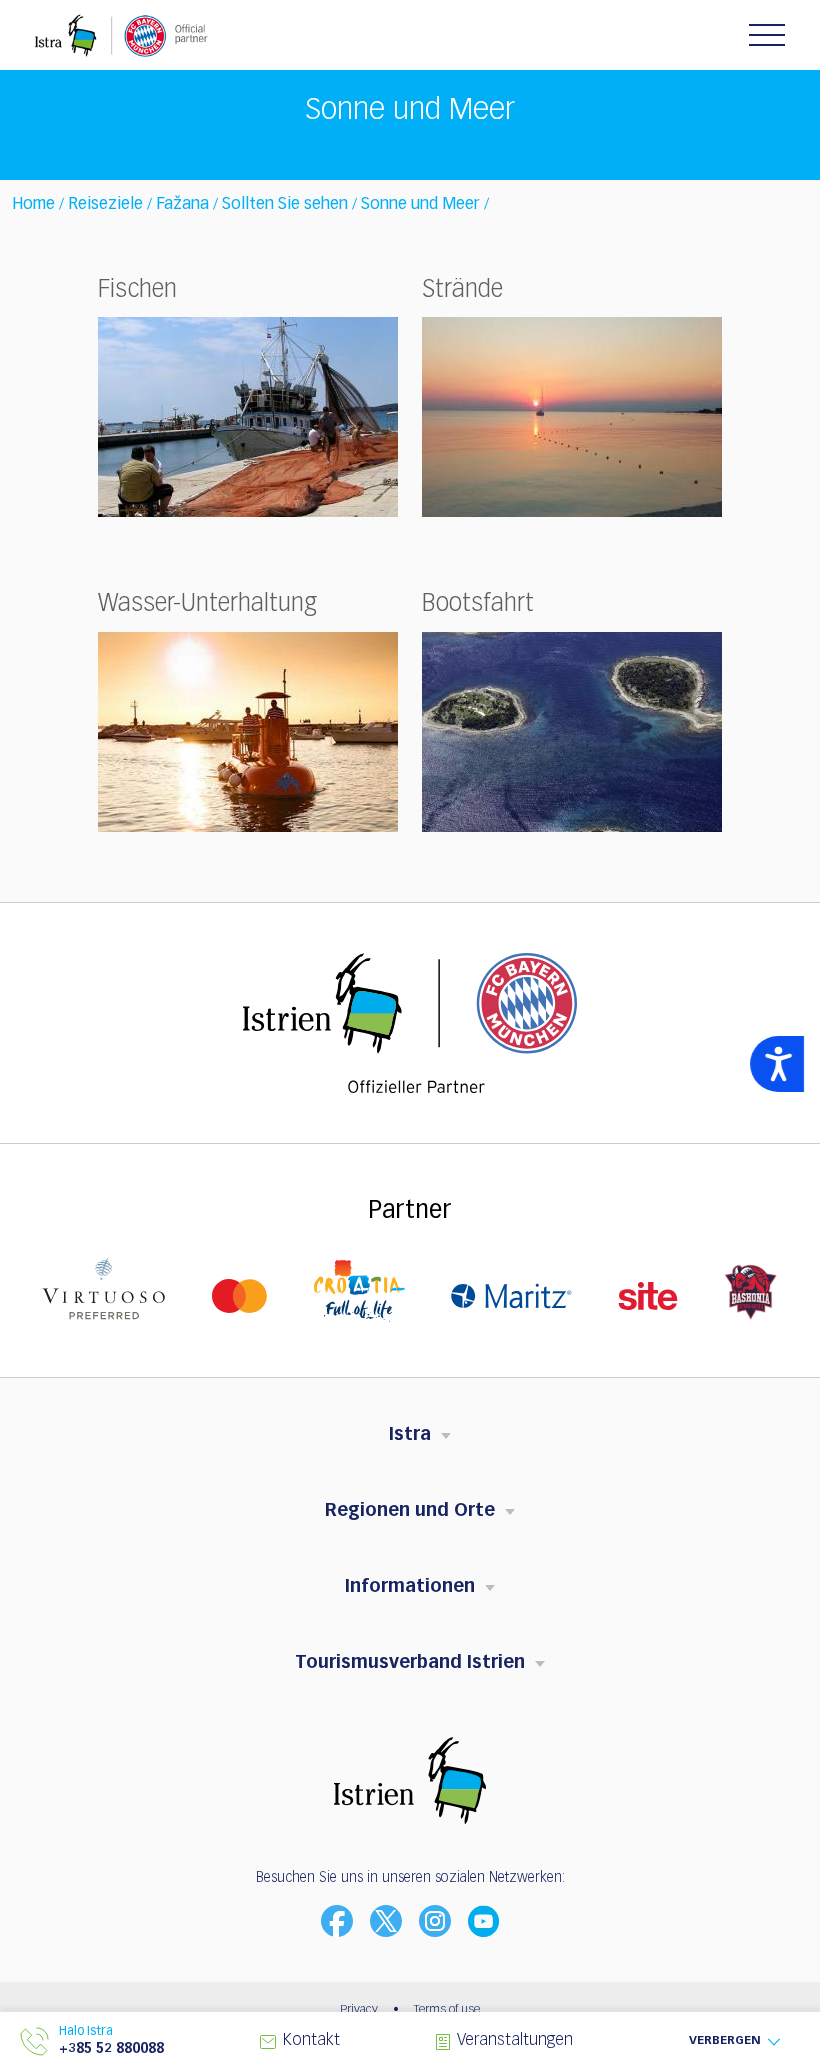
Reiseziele (105, 205)
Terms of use (447, 2010)
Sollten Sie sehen (285, 205)
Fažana (182, 205)
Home (33, 205)
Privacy (359, 2010)
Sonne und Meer (420, 205)
